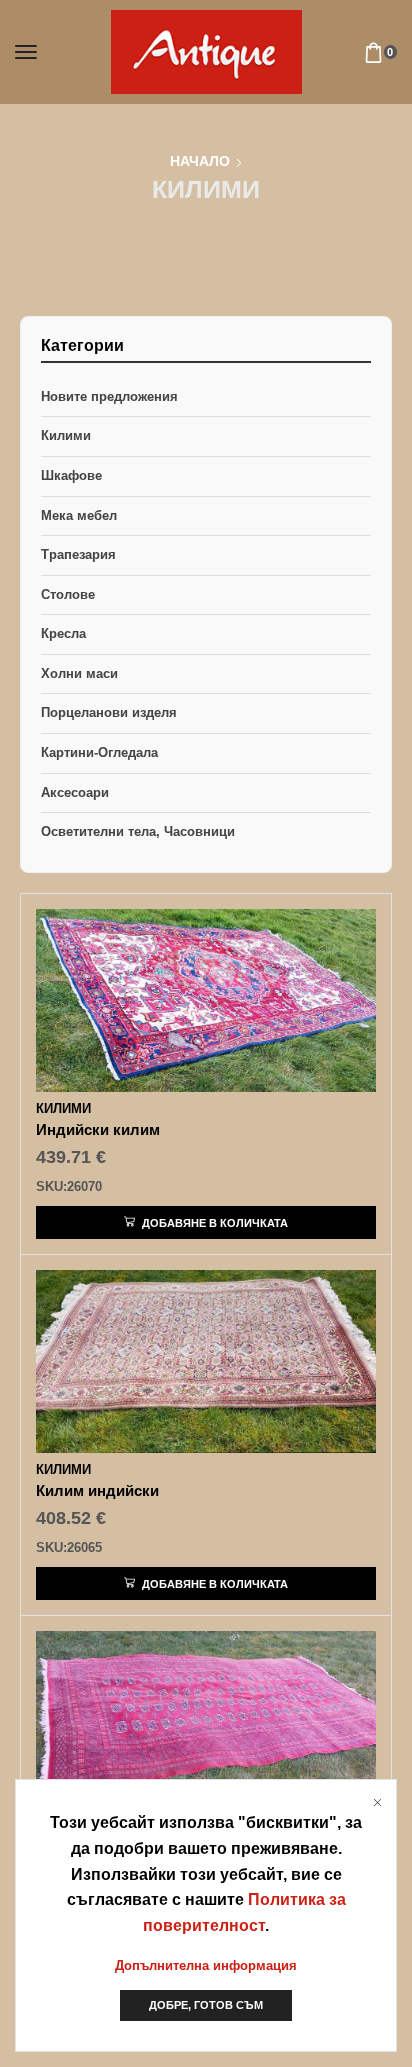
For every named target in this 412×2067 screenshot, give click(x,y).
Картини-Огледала (99, 752)
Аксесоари (75, 792)
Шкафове (71, 475)
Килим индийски (97, 1491)
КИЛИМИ (63, 1108)
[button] (26, 52)
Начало (200, 161)
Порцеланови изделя (109, 712)
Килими (66, 435)
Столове (68, 594)
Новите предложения (109, 396)
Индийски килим (98, 1130)
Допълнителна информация (206, 1965)
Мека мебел (79, 515)
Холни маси (79, 673)
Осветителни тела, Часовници (138, 831)
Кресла (63, 633)
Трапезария (78, 554)
